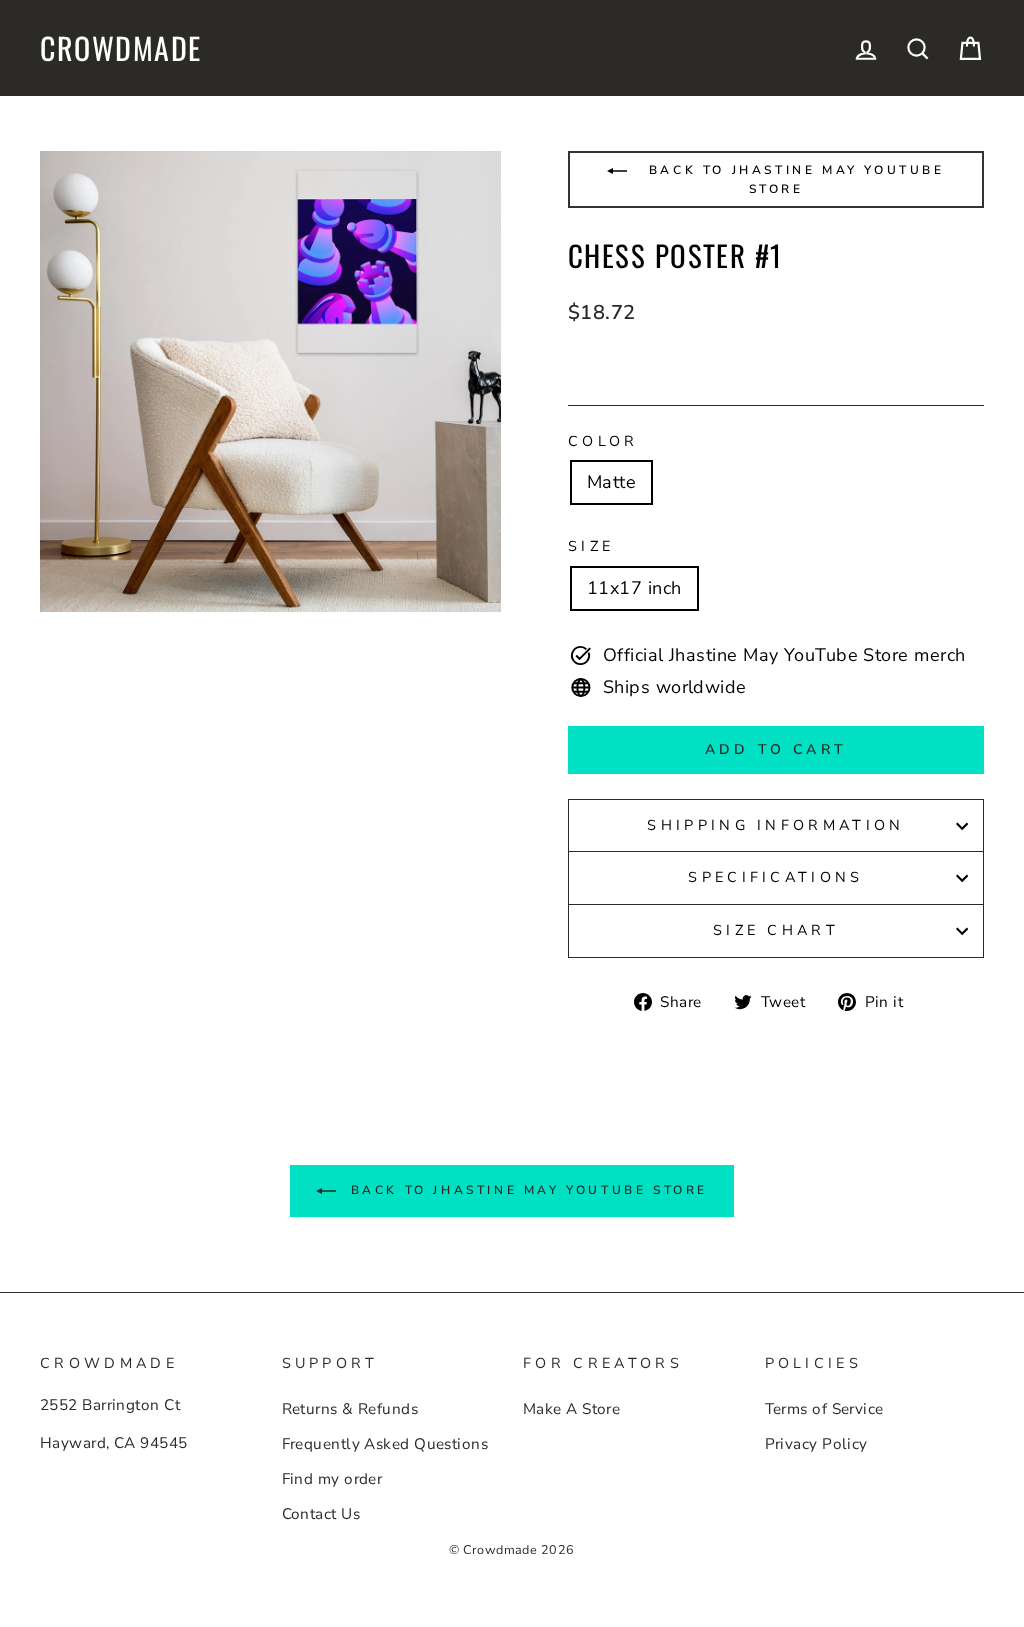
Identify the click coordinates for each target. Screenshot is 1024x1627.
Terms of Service (824, 1409)
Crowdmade (121, 48)
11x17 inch (634, 588)
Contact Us (321, 1514)
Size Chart (776, 930)
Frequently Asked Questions (385, 1444)
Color (603, 441)
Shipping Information (775, 825)
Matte (611, 482)
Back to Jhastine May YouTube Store (793, 179)
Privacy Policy (816, 1444)
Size (591, 546)
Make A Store (571, 1409)
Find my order (332, 1479)
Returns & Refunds (350, 1409)
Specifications (775, 877)
